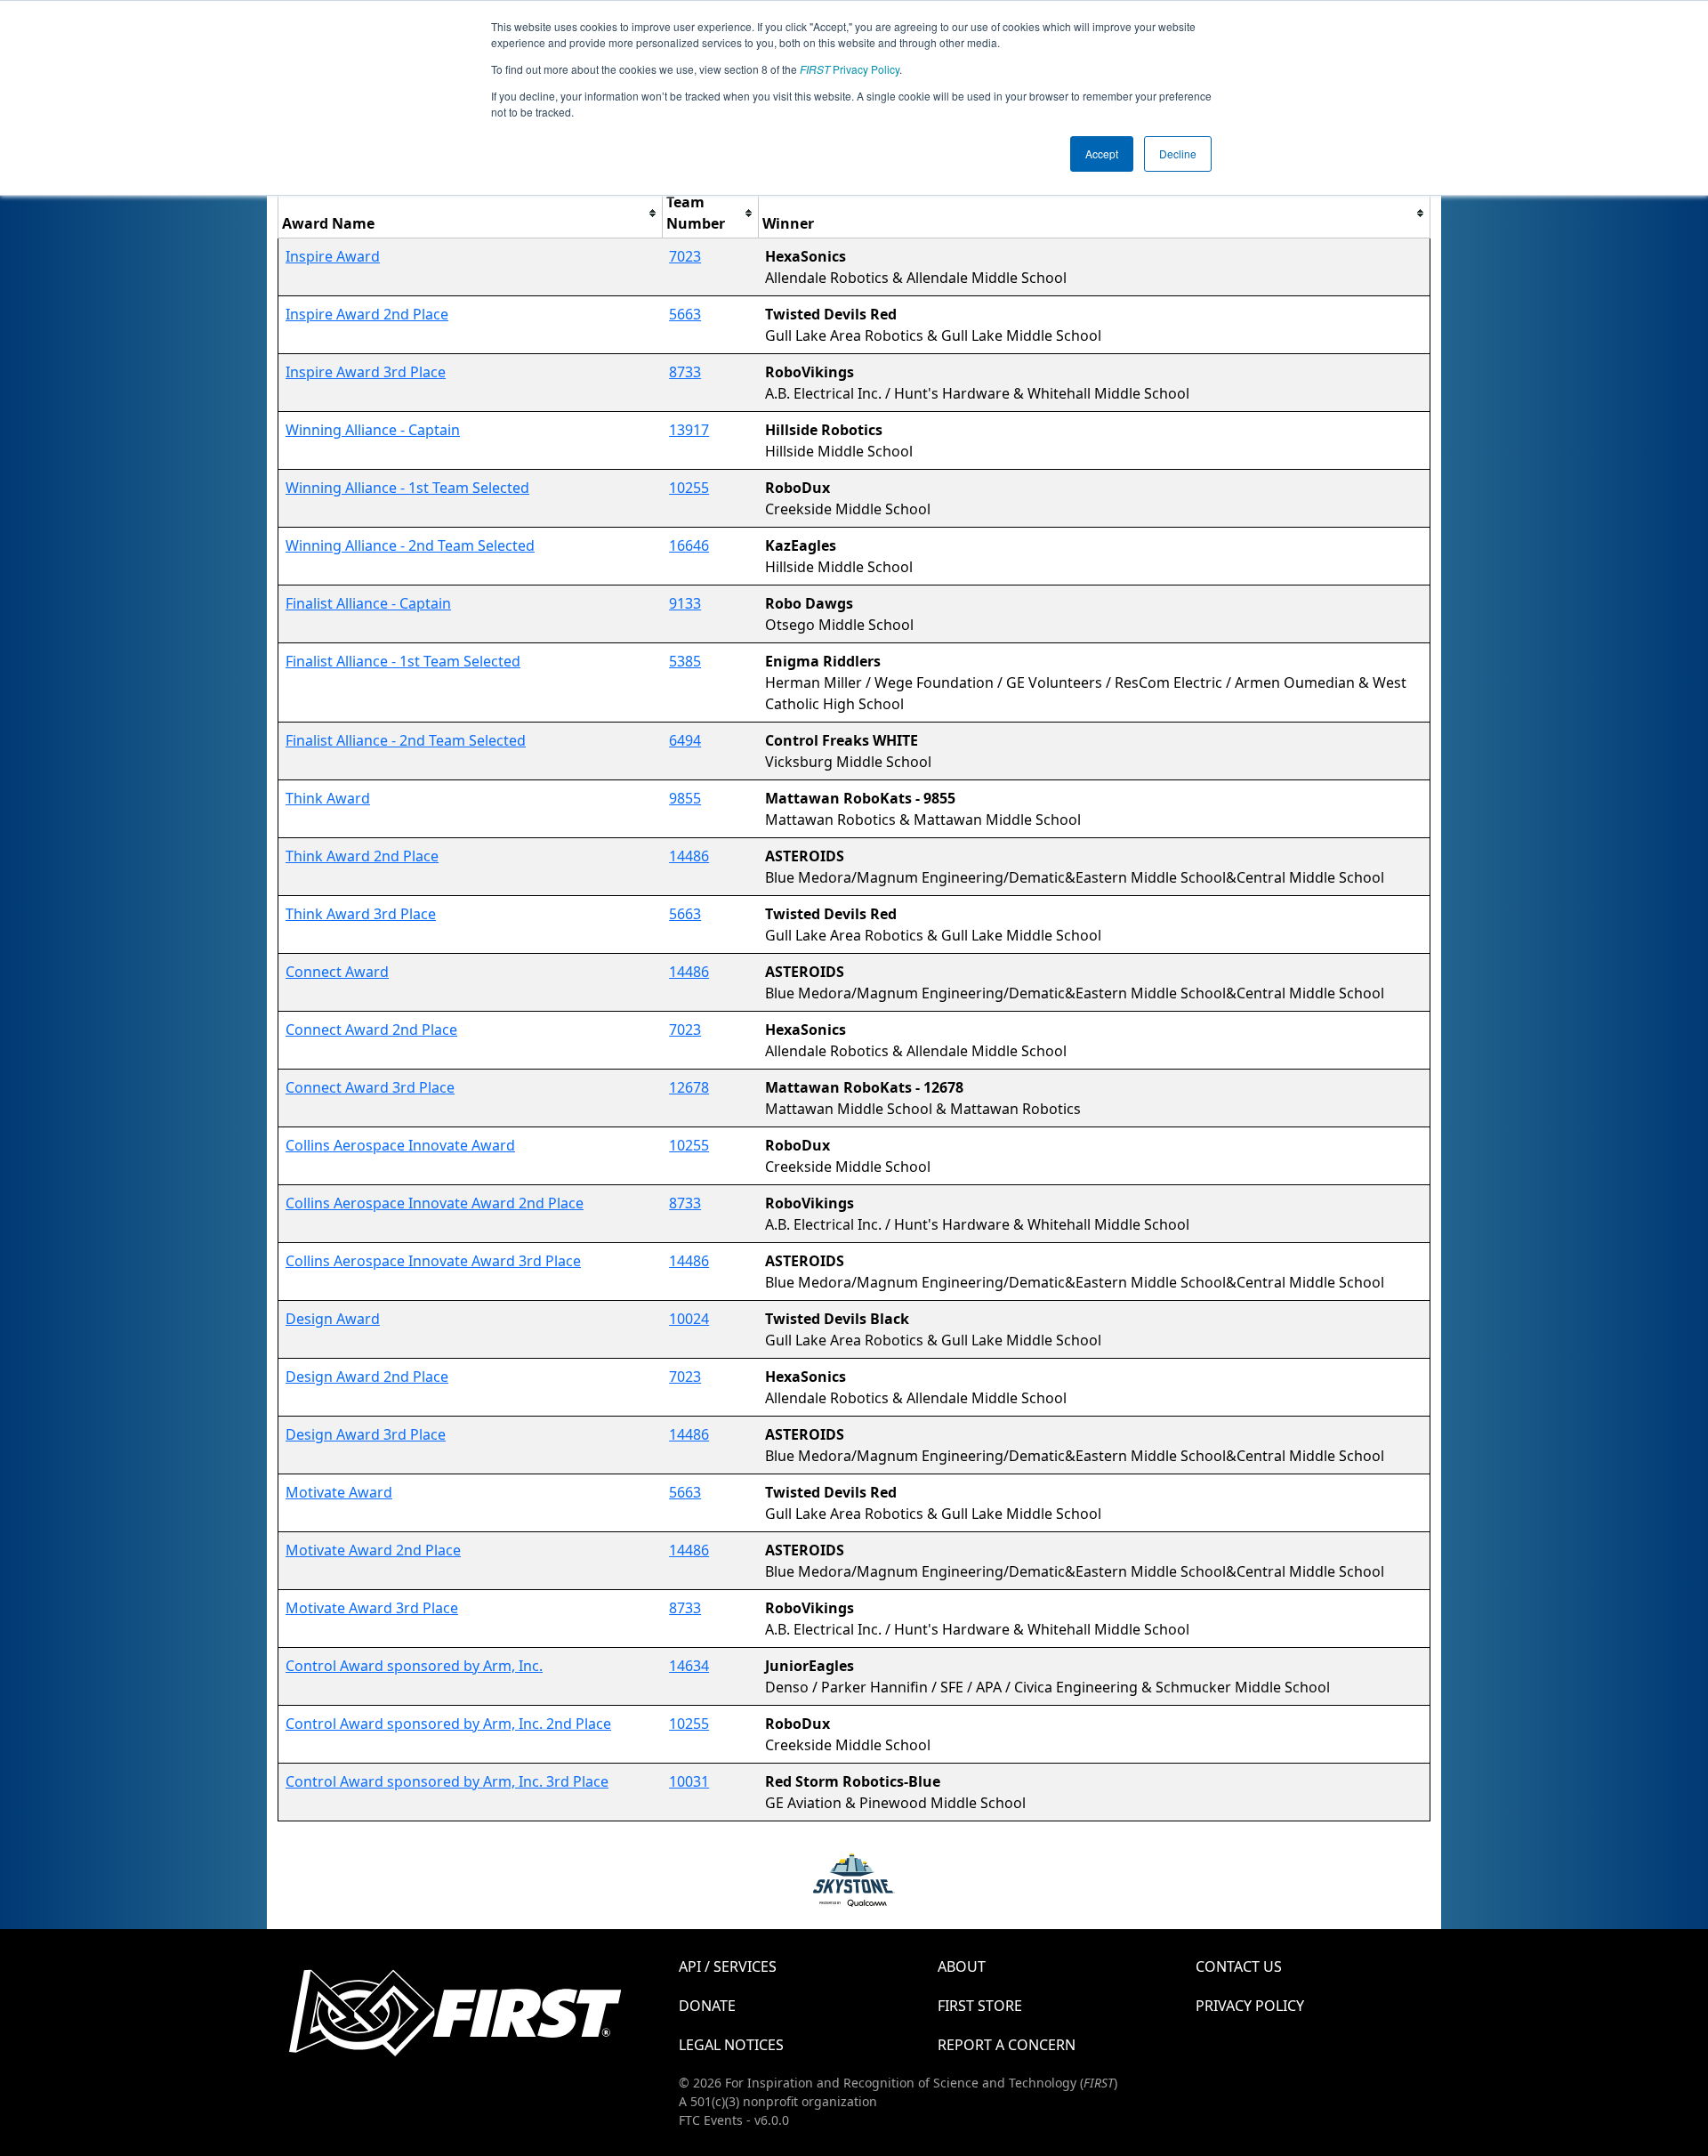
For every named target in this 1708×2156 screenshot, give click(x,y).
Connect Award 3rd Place (370, 1087)
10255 (689, 488)
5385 (685, 661)
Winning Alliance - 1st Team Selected (407, 488)
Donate (707, 2006)
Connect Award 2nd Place (371, 1030)
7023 (685, 256)
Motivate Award (339, 1492)
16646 (689, 545)
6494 (685, 740)
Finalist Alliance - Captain (368, 603)
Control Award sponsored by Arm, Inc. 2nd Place (448, 1724)
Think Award (328, 798)
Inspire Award (333, 256)
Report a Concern (1007, 2045)
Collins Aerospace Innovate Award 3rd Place (433, 1261)
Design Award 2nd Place (367, 1377)
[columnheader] (471, 213)
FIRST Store (980, 2006)
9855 (685, 798)
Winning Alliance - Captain (373, 430)
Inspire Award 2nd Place (367, 314)
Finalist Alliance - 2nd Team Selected (406, 740)
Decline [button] (1178, 153)
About (962, 1966)
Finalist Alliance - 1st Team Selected (403, 661)
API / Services (728, 1966)
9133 (685, 603)
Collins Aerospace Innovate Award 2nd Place (435, 1203)
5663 (685, 314)
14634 (689, 1666)
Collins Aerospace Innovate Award (400, 1145)
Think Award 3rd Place (361, 914)
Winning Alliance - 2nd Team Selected (410, 545)
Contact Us (1239, 1966)
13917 (689, 430)
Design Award (333, 1319)
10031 (689, 1781)
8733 (685, 372)
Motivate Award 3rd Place (372, 1608)
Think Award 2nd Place (362, 856)
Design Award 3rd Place (366, 1434)
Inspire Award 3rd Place (366, 372)
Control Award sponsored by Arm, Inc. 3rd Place (447, 1781)
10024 (689, 1319)
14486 (689, 856)
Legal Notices (731, 2045)
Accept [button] (1102, 153)
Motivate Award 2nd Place (373, 1550)
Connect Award (337, 972)
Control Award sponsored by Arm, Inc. (414, 1666)
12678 (689, 1087)
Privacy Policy (850, 69)
